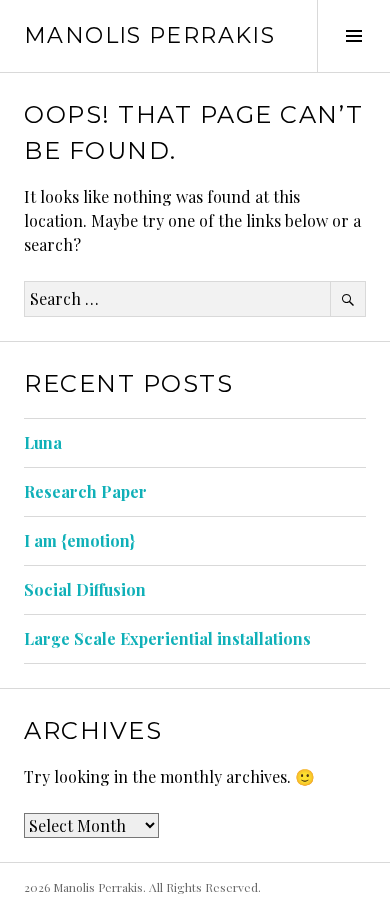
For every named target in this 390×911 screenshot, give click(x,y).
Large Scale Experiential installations (167, 638)
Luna (43, 442)
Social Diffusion (85, 589)
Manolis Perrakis (149, 35)
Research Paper (85, 491)
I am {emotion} (79, 540)
